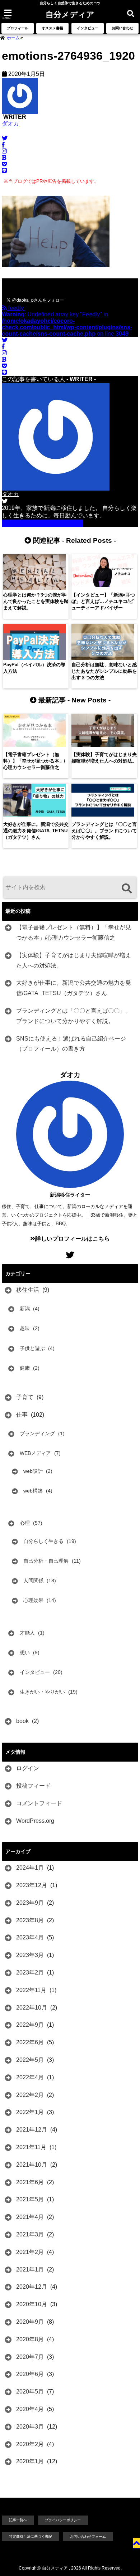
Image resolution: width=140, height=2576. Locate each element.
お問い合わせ (122, 28)
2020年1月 (30, 2461)
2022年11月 (31, 1990)
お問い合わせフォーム (88, 2536)
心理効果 (33, 1600)
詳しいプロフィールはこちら (45, 523)
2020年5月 (30, 2392)
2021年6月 (30, 2182)
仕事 (22, 1415)
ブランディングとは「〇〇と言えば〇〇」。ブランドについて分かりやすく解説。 (74, 1016)
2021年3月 (30, 2234)
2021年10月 (32, 2165)
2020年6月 (30, 2374)
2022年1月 (30, 2112)
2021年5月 (30, 2199)
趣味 (25, 1328)
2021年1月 (30, 2270)
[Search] (127, 888)
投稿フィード (33, 1786)
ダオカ (10, 124)
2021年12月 (32, 2130)
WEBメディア (35, 1453)
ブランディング (37, 1433)
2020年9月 (30, 2322)
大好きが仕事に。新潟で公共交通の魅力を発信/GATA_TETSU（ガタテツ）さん (74, 988)
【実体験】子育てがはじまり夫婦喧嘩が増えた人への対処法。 (74, 960)
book (22, 1721)
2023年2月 (30, 1973)
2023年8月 (30, 1920)
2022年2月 (30, 2095)
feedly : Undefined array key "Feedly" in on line (67, 321)
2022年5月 (30, 2060)
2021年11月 (31, 2147)
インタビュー (88, 28)
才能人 (27, 1633)
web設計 (33, 1471)
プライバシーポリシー (63, 2520)
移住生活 (28, 1290)
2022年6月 (30, 2042)
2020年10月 (32, 2304)
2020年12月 (32, 2287)
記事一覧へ (18, 2520)
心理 (25, 1523)
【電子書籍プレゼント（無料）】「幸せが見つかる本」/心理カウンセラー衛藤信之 (74, 932)
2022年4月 (30, 2077)
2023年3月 (30, 1955)
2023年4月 (30, 1937)
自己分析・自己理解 (46, 1561)
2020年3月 (30, 2427)
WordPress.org (35, 1821)
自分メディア (70, 14)
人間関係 (33, 1581)
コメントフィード (39, 1803)
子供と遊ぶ (32, 1348)
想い (25, 1652)
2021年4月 (30, 2217)
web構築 (33, 1491)
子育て (25, 1397)
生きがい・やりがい (42, 1692)
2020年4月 (30, 2409)
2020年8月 (30, 2339)
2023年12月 (32, 1885)
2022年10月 (32, 2008)
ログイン (28, 1768)
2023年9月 (30, 1903)
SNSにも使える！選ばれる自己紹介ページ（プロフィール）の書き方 (71, 1044)
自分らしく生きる (43, 1541)
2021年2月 (30, 2252)
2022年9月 (30, 2025)
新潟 (25, 1309)
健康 (25, 1368)
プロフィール (18, 28)
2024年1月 (30, 1868)
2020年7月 (30, 2357)
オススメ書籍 (52, 28)
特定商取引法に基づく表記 (31, 2536)
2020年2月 (30, 2444)
